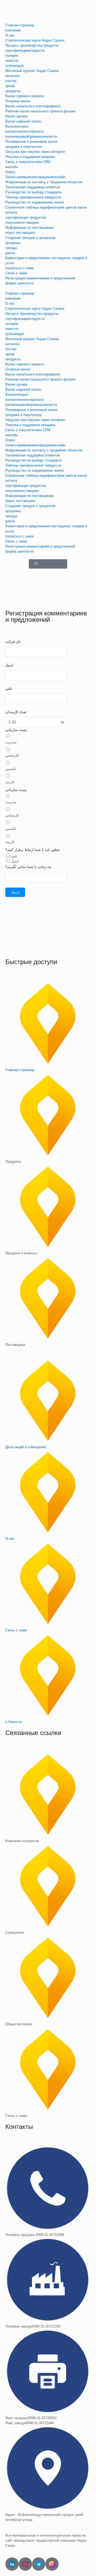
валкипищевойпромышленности (31, 136)
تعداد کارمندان (16, 712)
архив (10, 86)
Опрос (10, 172)
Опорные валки (18, 101)
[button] (48, 288)
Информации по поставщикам (29, 228)
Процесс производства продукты (32, 45)
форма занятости (19, 283)
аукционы (13, 243)
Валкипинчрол (17, 126)
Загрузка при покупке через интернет (35, 152)
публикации (15, 66)
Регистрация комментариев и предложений (40, 278)
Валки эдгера (16, 116)
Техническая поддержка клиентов (33, 187)
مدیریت (11, 742)
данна (10, 253)
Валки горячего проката (25, 96)
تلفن (9, 689)
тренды (11, 248)
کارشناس (12, 755)
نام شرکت (13, 642)
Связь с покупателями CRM (28, 162)
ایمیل (9, 665)
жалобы (12, 167)
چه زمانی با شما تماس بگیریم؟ (28, 867)
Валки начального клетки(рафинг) (33, 106)
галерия (12, 56)
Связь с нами (16, 273)
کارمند (10, 782)
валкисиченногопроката (24, 131)
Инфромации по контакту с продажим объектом (44, 182)
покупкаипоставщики (22, 223)
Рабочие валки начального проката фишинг (41, 111)
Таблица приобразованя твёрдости (33, 197)
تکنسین (11, 769)
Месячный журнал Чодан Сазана (32, 71)
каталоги (12, 76)
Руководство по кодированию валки (35, 202)
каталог (11, 212)
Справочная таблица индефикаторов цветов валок (46, 207)
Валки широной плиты (23, 121)
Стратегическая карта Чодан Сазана (35, 40)
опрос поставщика (20, 233)
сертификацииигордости (25, 50)
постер (11, 81)
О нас (10, 35)
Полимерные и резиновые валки (31, 142)
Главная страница (20, 25)
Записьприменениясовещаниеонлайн (35, 177)
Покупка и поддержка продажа (30, 157)
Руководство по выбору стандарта (33, 192)
